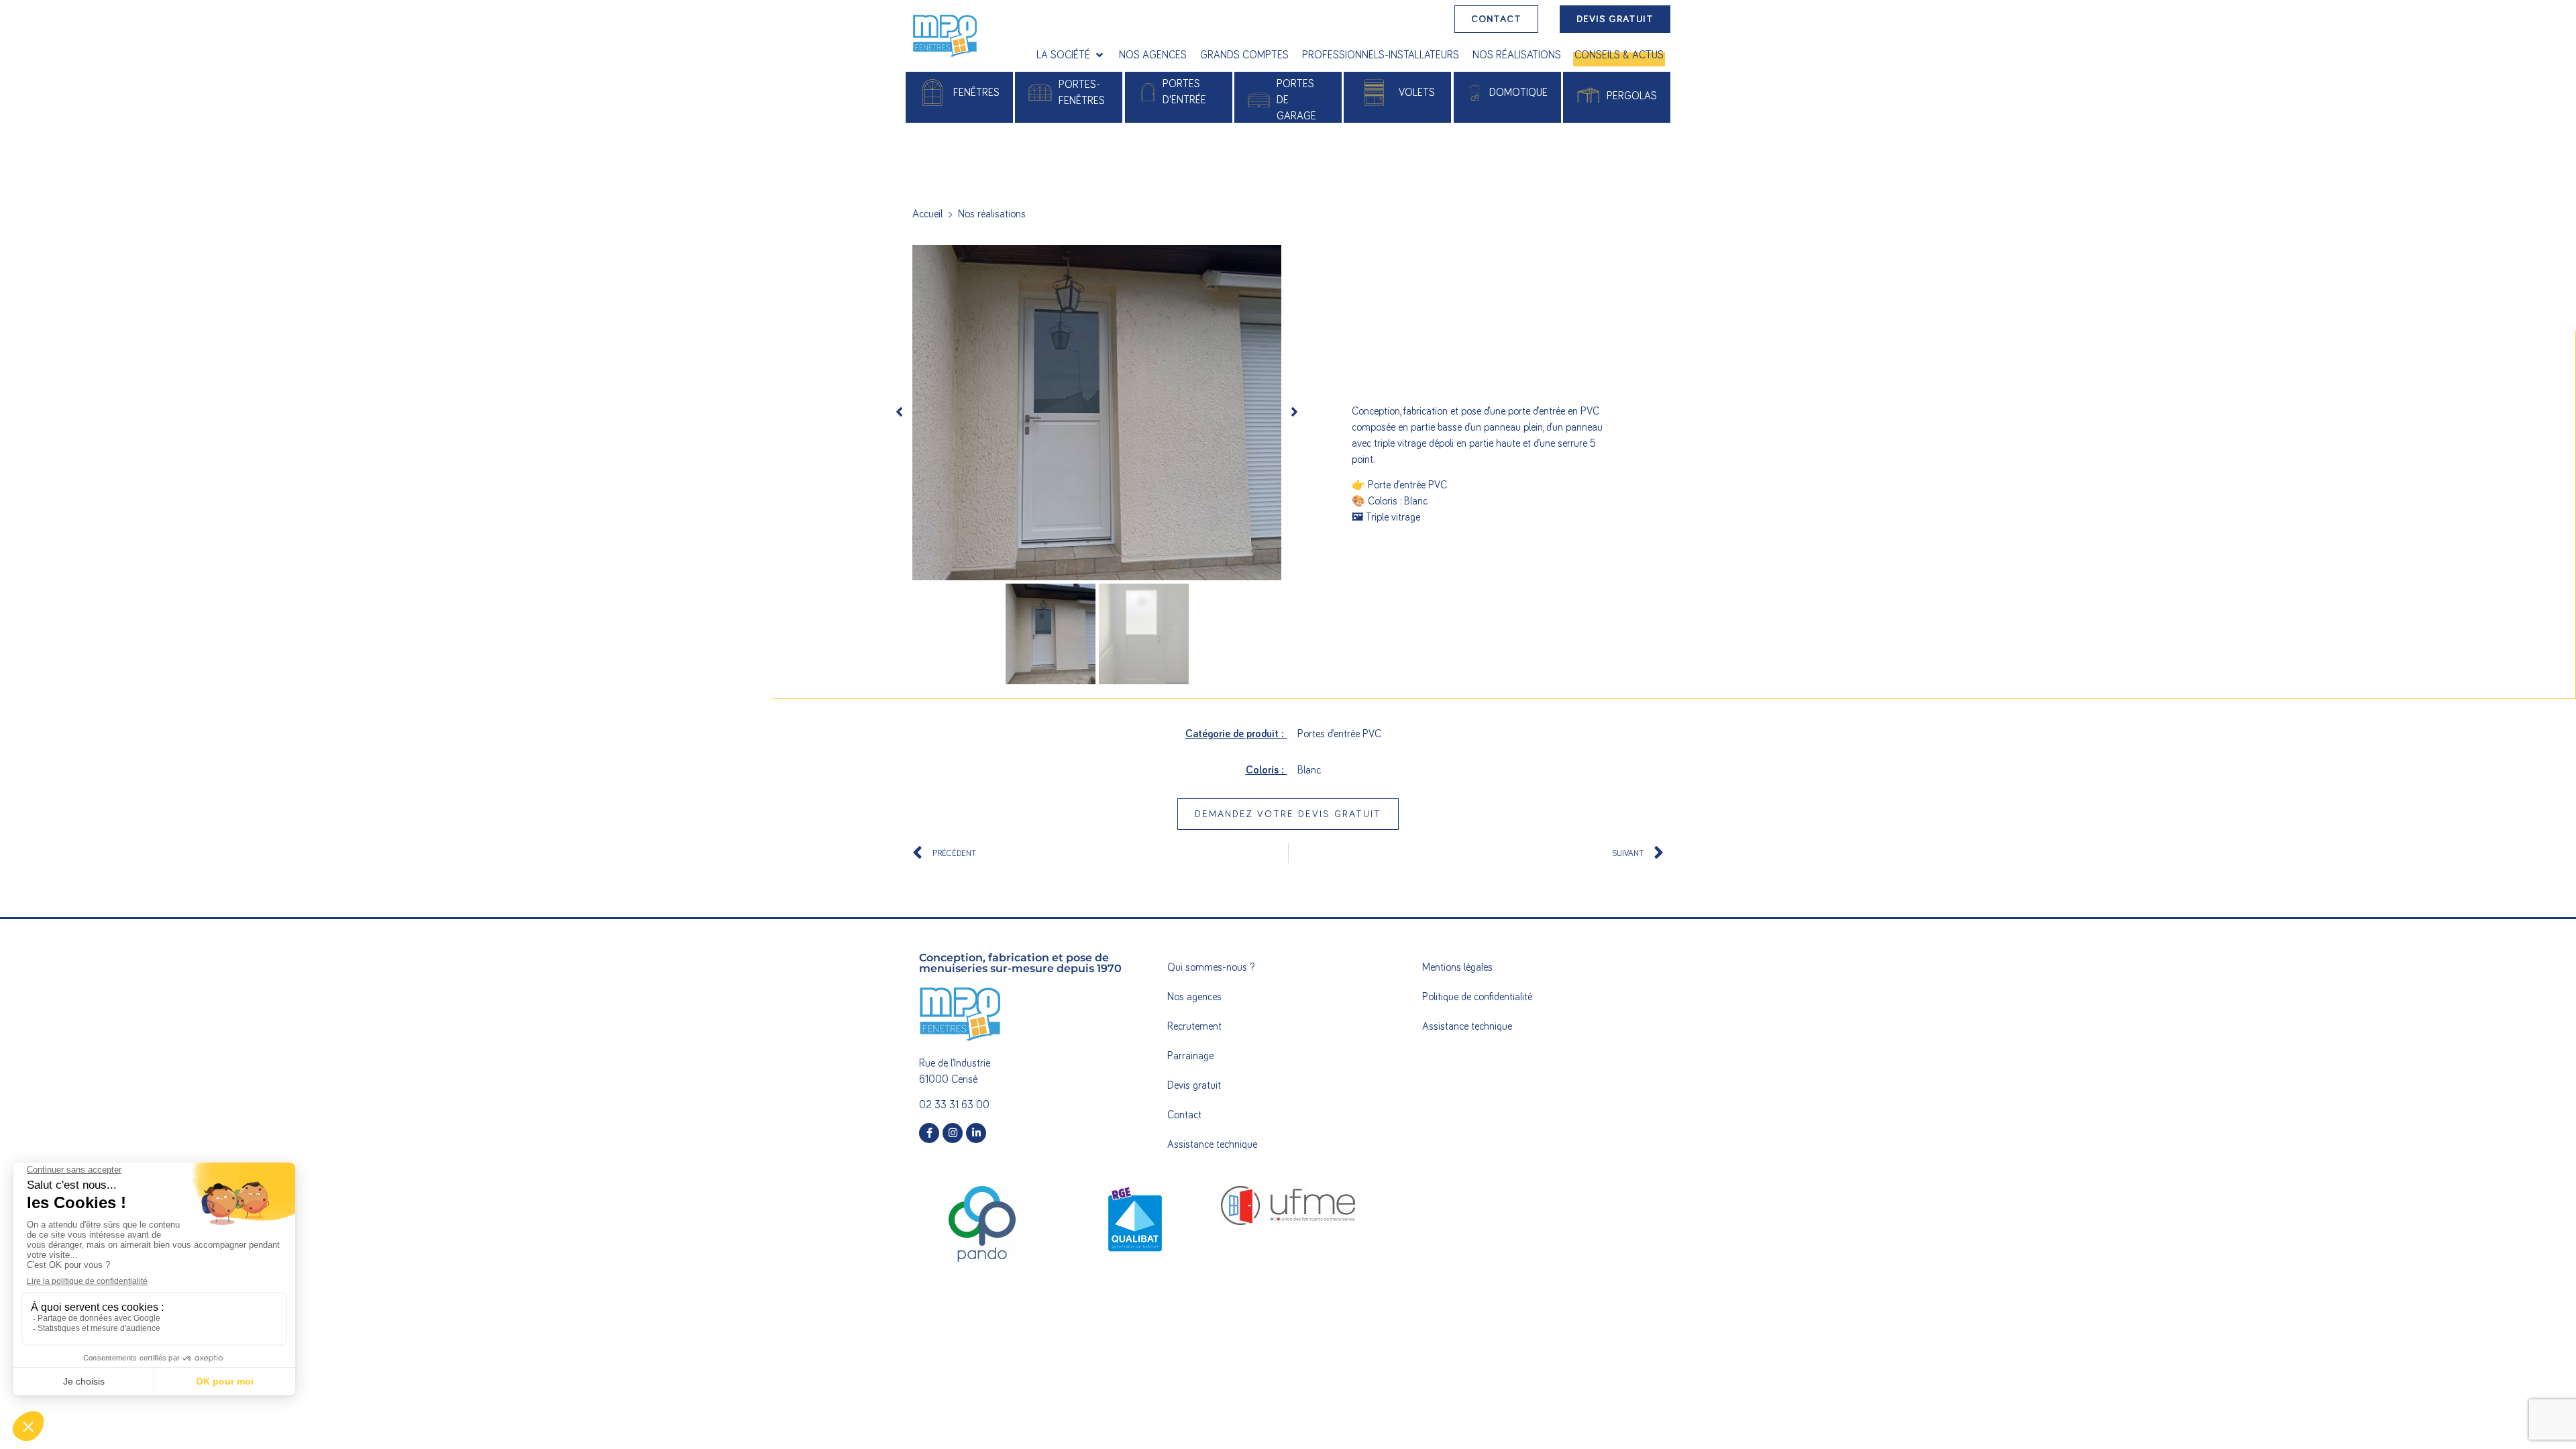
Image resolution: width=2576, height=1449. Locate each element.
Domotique (1518, 93)
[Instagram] (953, 1133)
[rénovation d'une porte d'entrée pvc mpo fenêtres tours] (1097, 413)
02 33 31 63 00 (954, 1105)
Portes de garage (1296, 100)
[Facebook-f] (929, 1133)
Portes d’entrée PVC (1339, 734)
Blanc (1309, 770)
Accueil (927, 214)
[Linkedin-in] (976, 1133)
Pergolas (1632, 96)
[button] (1071, 55)
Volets (1417, 93)
